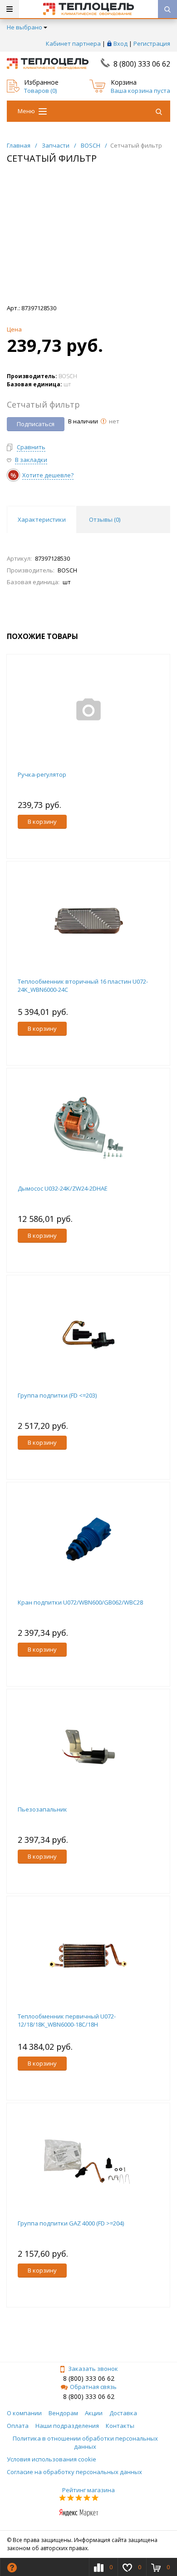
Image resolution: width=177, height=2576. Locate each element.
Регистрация (152, 43)
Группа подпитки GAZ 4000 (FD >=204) (71, 2223)
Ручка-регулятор (42, 774)
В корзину (42, 822)
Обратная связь (93, 2387)
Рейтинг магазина (88, 2490)
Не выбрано (25, 27)
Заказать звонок (93, 2369)
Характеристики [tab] (42, 519)
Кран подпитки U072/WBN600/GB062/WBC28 (80, 1602)
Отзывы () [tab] (105, 519)
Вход (120, 43)
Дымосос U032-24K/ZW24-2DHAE (63, 1188)
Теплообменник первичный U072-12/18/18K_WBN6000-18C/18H (67, 2020)
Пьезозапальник (42, 1809)
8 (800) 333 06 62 (142, 64)
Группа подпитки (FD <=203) (57, 1395)
